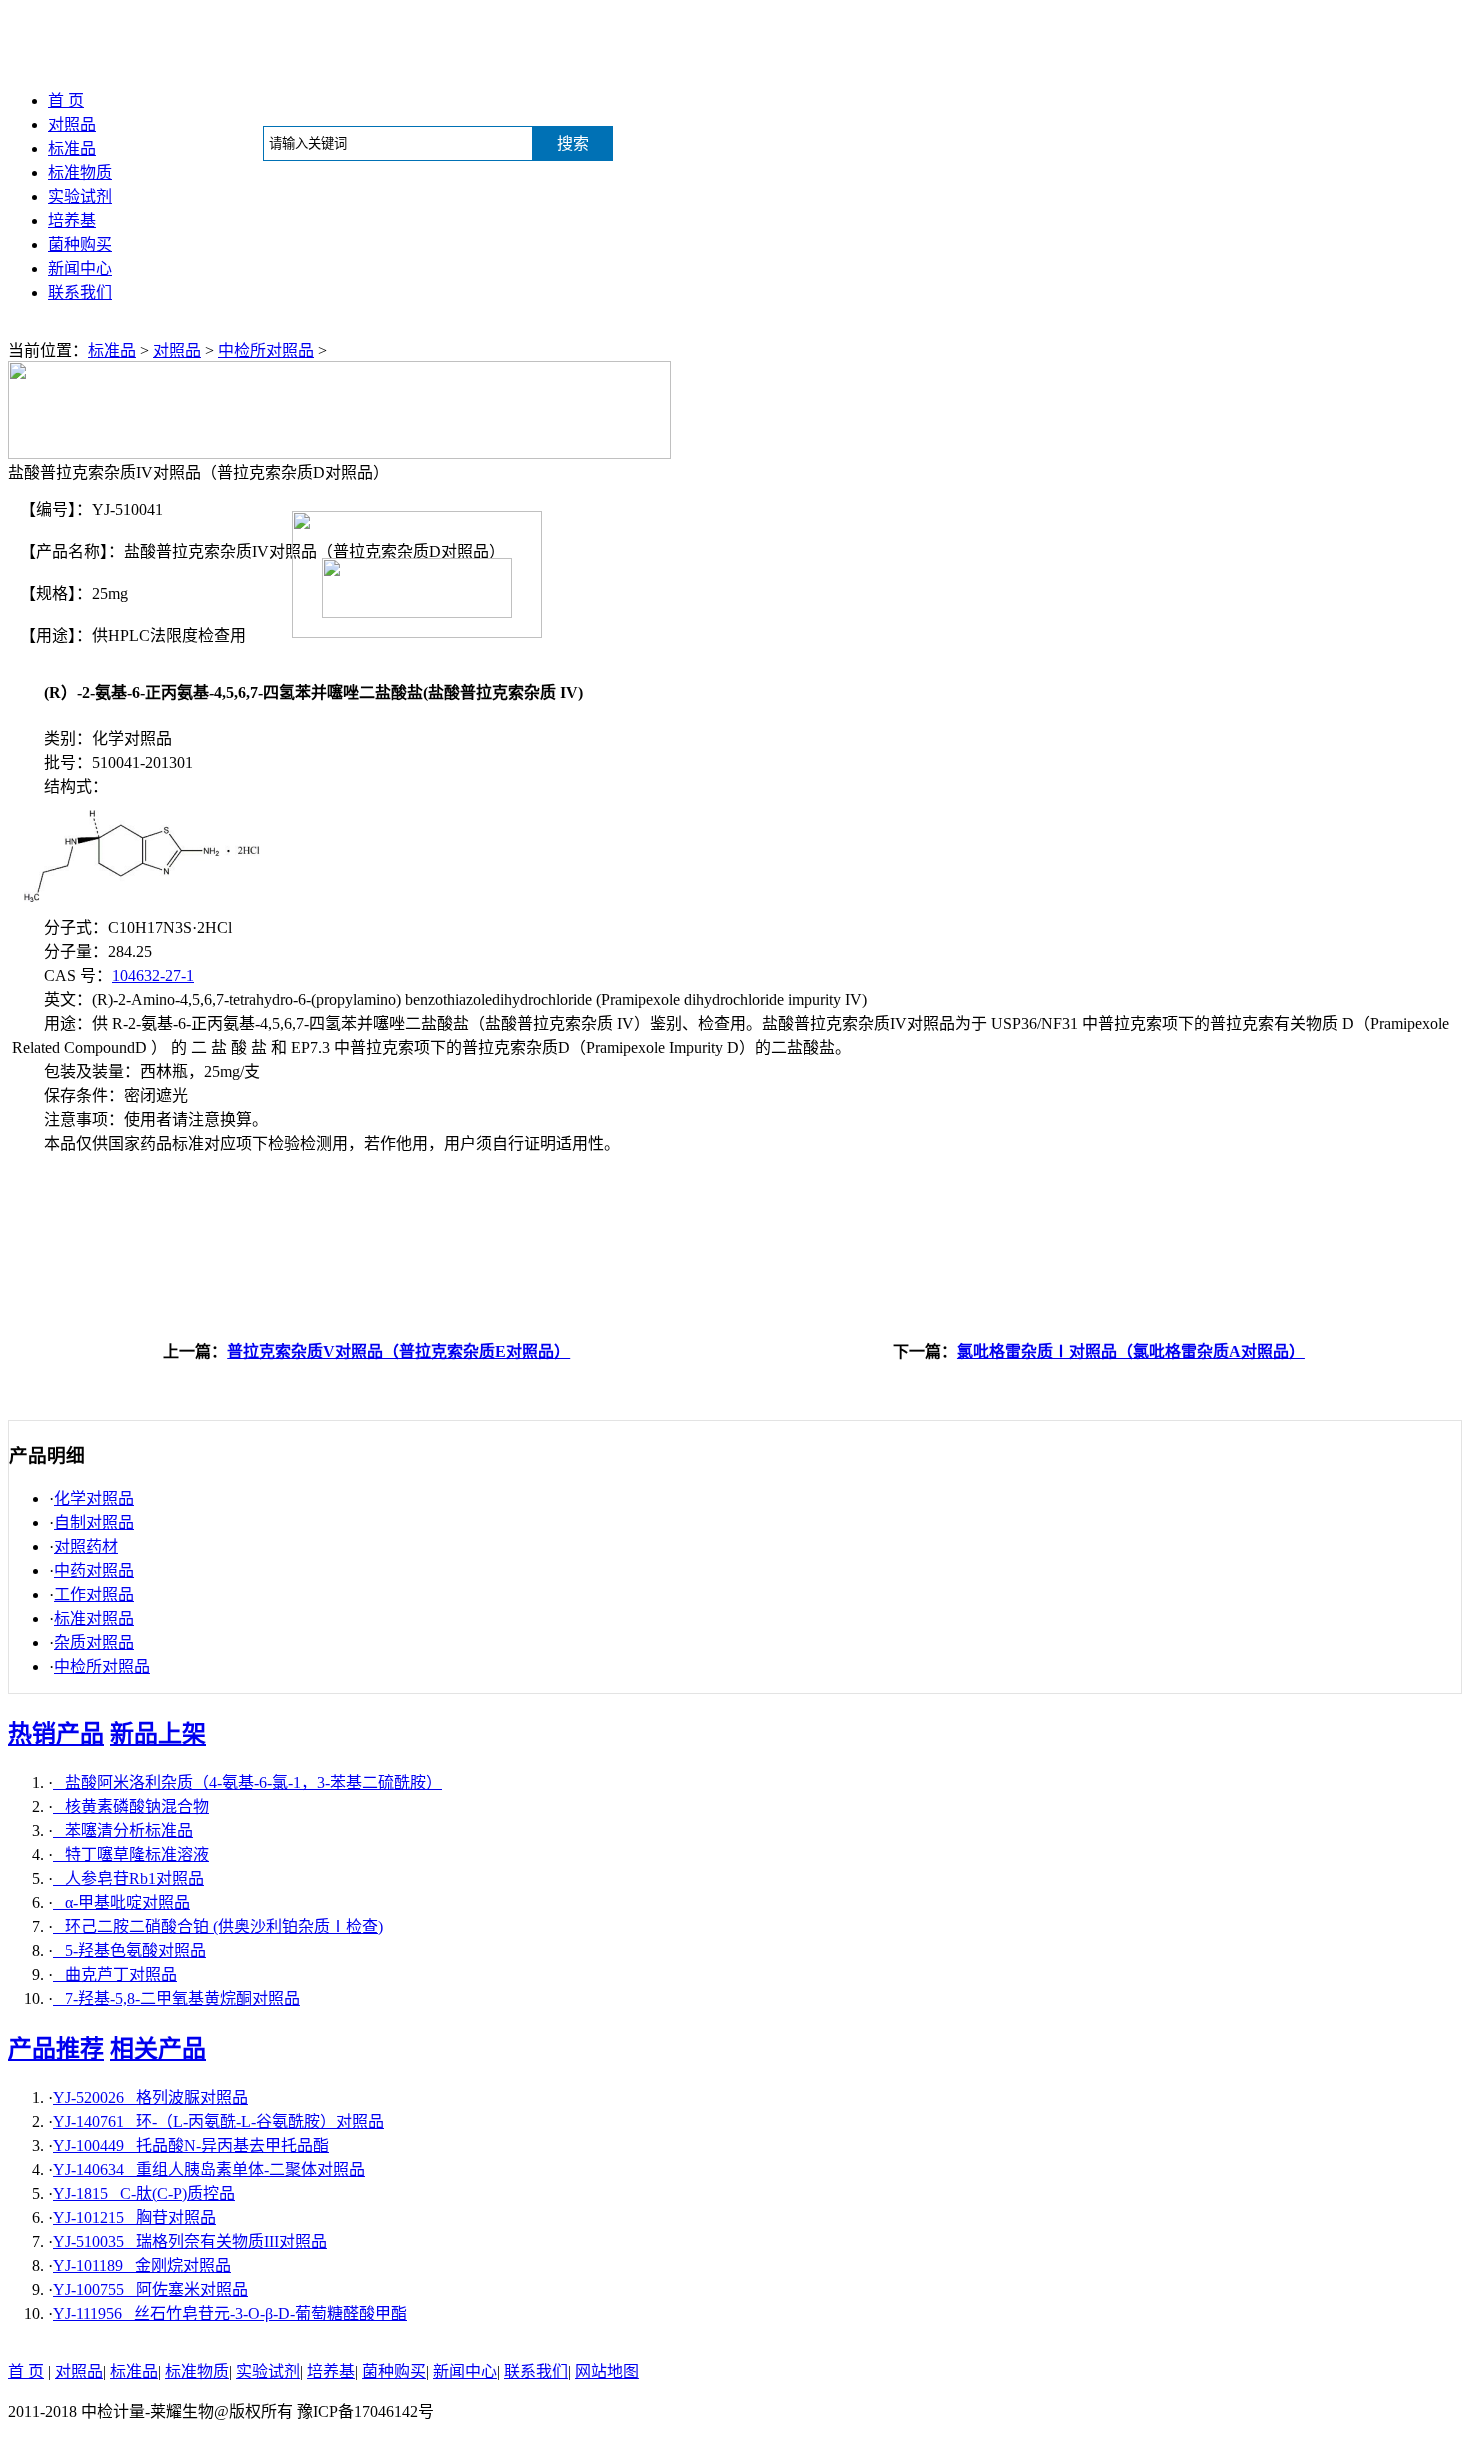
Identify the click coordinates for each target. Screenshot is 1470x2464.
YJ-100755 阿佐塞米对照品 (150, 2289)
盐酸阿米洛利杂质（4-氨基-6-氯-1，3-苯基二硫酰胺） (247, 1782)
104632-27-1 (153, 975)
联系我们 (80, 292)
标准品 (72, 148)
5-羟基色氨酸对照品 (129, 1950)
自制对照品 (94, 1522)
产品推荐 (56, 2049)
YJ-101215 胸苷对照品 (134, 2217)
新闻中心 (80, 268)
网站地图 (607, 2371)
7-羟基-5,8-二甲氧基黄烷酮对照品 (176, 1998)
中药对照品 (94, 1570)
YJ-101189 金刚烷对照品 (142, 2265)
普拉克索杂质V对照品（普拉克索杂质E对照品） (398, 1351)
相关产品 (158, 2049)
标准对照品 (94, 1618)
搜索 (573, 143)
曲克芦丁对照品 (115, 1974)
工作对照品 (94, 1594)
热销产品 (56, 1734)
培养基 (72, 220)
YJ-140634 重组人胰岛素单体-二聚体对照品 (209, 2169)
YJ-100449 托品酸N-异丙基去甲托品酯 (191, 2145)
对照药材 (86, 1546)
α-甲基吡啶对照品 (121, 1902)
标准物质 (80, 172)
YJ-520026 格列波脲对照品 (150, 2097)
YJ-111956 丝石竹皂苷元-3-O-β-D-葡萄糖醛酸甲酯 (230, 2313)
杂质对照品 (94, 1642)
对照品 (72, 124)
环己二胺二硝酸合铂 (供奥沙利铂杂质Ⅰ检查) (218, 1926)
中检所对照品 (266, 350)
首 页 (66, 100)
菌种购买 (80, 244)
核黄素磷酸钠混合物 (131, 1806)
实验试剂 (80, 196)
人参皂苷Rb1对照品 (128, 1878)
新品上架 (158, 1734)
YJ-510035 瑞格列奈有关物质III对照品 (190, 2241)
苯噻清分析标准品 (123, 1830)
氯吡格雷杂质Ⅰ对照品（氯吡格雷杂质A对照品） (1131, 1351)
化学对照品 (94, 1498)
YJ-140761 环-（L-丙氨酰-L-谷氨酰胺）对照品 (218, 2121)
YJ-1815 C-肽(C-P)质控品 (144, 2193)
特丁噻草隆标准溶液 (131, 1854)
